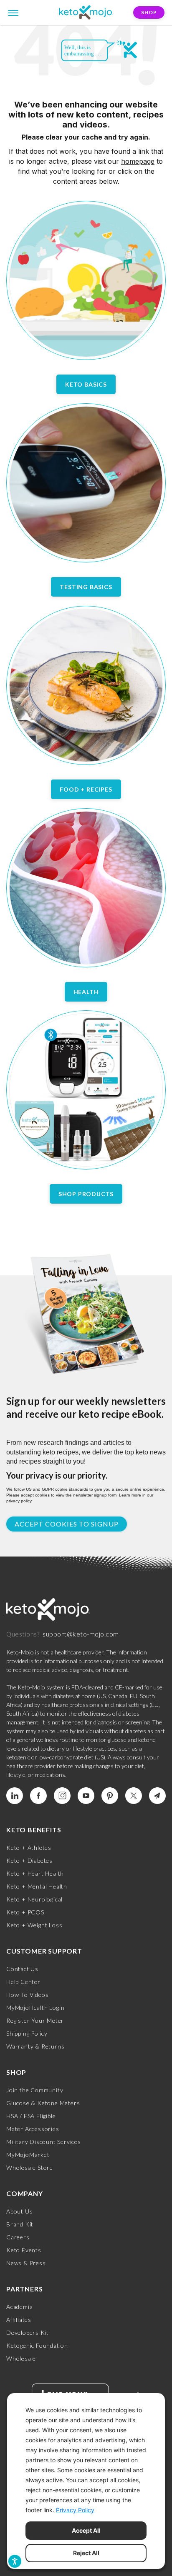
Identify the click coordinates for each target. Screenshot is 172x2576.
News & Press (26, 2263)
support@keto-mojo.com (81, 1634)
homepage (138, 161)
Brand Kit (20, 2224)
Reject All (86, 2553)
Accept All (86, 2530)
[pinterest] (110, 1796)
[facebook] (38, 1796)
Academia (19, 2307)
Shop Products (86, 1194)
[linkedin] (15, 1796)
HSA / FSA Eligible (31, 2116)
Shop (149, 12)
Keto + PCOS (25, 1912)
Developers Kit (28, 2332)
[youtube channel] (86, 1796)
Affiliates (19, 2320)
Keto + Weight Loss (34, 1925)
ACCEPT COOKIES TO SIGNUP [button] (67, 1524)
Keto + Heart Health (35, 1873)
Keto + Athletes (29, 1848)
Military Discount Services (44, 2142)
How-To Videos (27, 1995)
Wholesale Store (30, 2167)
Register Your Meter (35, 2020)
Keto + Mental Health (37, 1886)
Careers (18, 2237)
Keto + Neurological (34, 1899)
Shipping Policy (27, 2033)
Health (86, 992)
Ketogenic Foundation (37, 2345)
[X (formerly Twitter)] (134, 1796)
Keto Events (24, 2250)
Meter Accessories (33, 2129)
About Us (19, 2211)
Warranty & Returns (35, 2046)
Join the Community (35, 2090)
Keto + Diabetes (29, 1860)
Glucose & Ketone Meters (43, 2103)
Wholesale (21, 2358)
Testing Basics (86, 587)
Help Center (23, 1982)
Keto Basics (86, 384)
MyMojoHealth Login (35, 2008)
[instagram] (62, 1796)
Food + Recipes (86, 789)
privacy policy (19, 1501)
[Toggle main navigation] (13, 12)
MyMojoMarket (28, 2155)
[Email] (157, 1796)
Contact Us (22, 1969)
